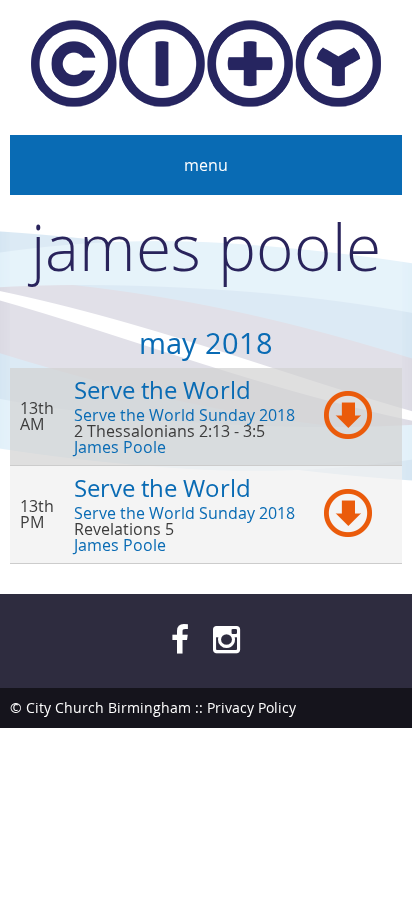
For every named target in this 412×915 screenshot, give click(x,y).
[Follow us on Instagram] (226, 638)
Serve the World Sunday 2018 (184, 415)
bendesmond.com (341, 747)
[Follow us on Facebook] (180, 638)
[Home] (206, 67)
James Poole (120, 447)
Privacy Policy (251, 707)
